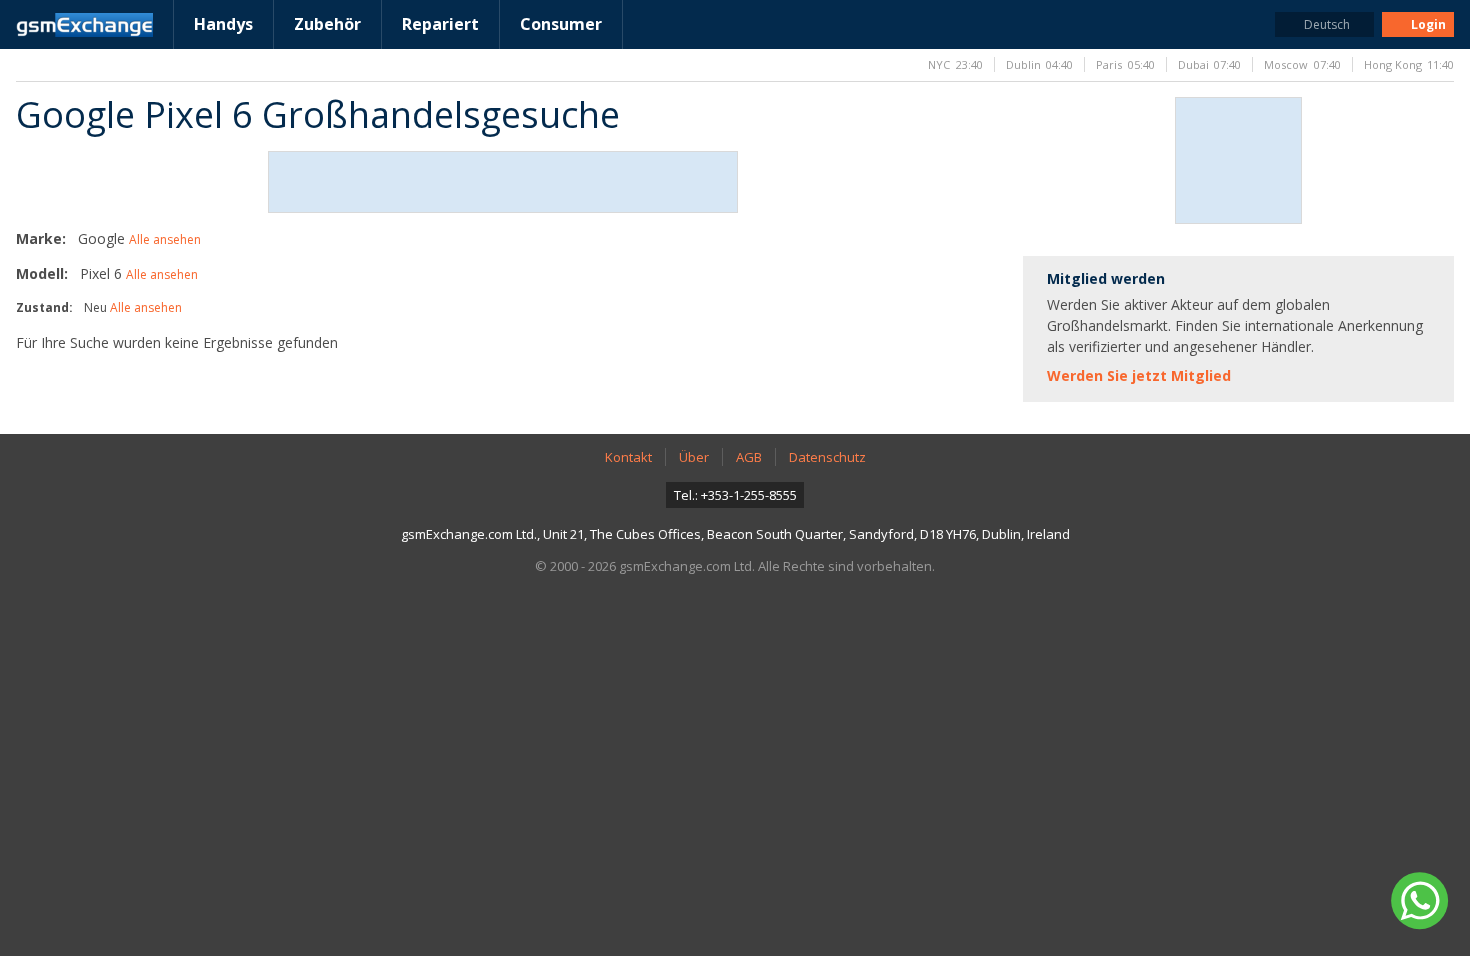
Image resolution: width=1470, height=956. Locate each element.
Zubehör (327, 24)
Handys (223, 24)
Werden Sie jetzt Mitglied (1139, 375)
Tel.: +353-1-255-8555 (735, 495)
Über (694, 457)
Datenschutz (827, 457)
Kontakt (628, 457)
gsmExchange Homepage (84, 25)
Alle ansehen (165, 239)
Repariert (440, 24)
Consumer (561, 24)
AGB (749, 457)
